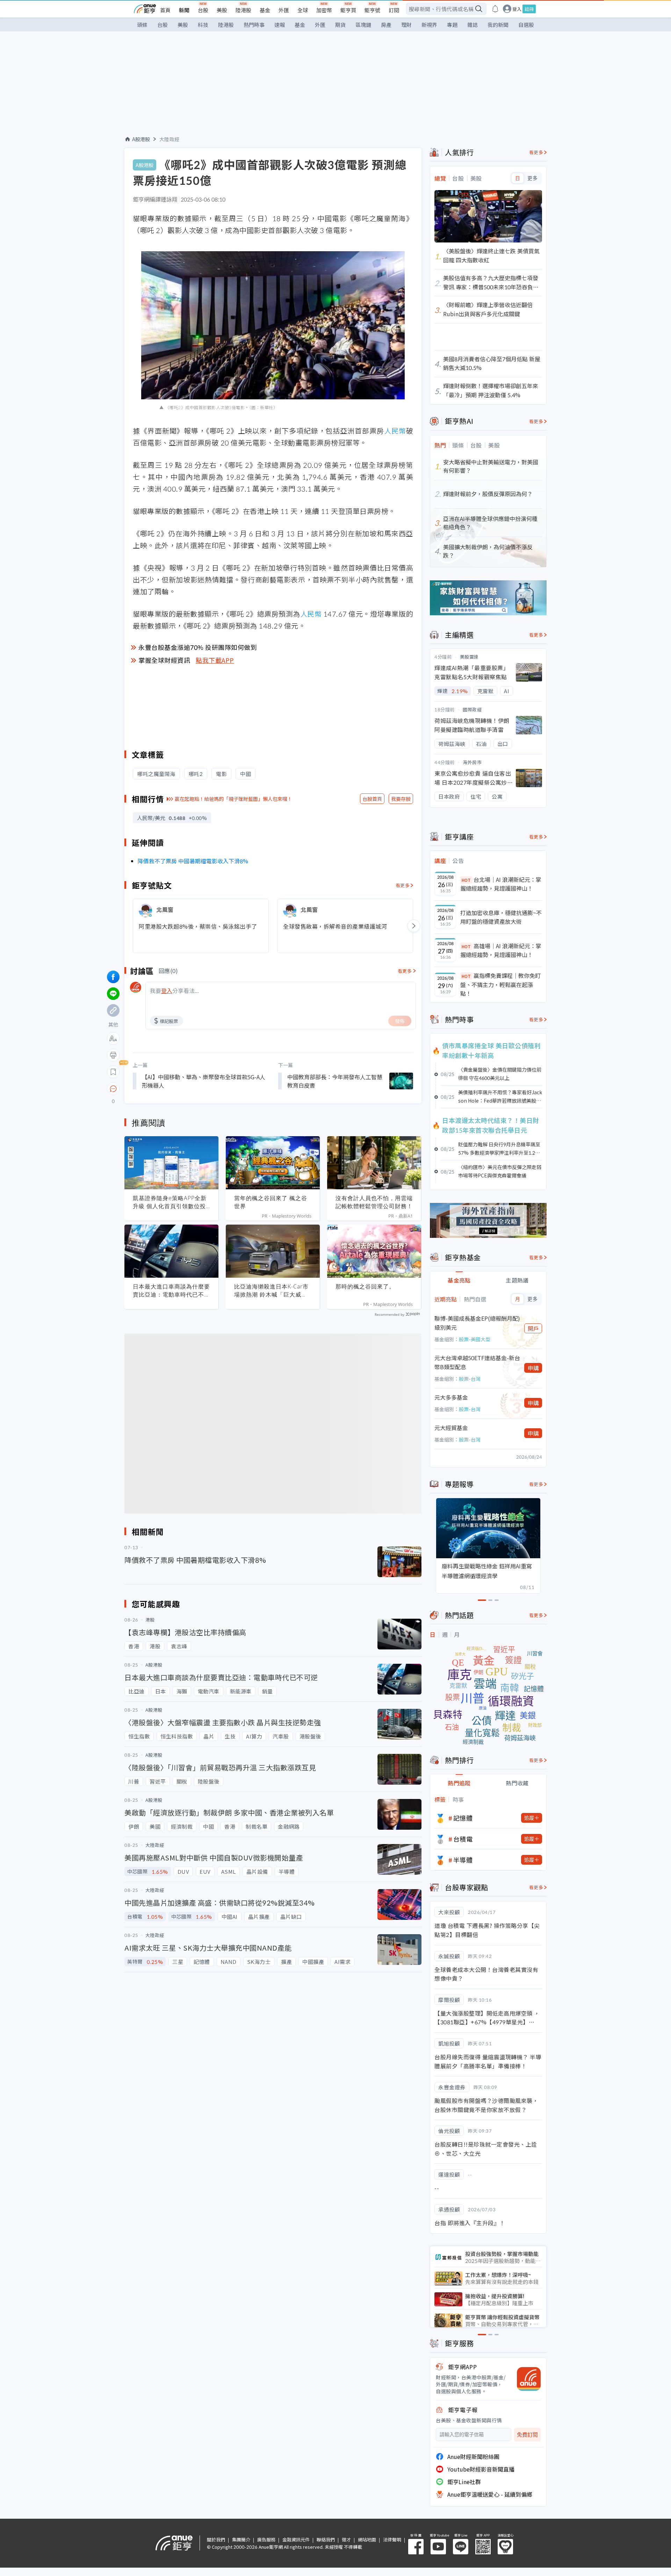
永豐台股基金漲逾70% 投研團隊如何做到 (198, 647)
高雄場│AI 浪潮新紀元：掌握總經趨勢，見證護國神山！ (501, 950)
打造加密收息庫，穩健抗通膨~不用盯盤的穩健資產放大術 (501, 917)
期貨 (340, 25)
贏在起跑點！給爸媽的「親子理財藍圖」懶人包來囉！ (233, 799)
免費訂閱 (527, 2435)
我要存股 (401, 799)
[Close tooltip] (172, 1089)
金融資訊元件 (296, 2539)
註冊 (529, 9)
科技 (203, 25)
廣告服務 (266, 2539)
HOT (466, 880)
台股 (203, 10)
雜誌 (472, 25)
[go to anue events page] (495, 9)
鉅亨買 (348, 10)
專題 (452, 25)
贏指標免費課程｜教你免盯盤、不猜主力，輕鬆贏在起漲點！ (500, 984)
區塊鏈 (363, 25)
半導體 (463, 1860)
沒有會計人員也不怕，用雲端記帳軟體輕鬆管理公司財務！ (374, 1202)
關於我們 (216, 2539)
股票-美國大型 (475, 1339)
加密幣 (324, 10)
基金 (265, 10)
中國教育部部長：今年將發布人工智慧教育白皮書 (335, 1081)
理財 (406, 25)
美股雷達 (469, 657)
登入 (517, 9)
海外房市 (472, 762)
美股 (222, 10)
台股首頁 (372, 799)
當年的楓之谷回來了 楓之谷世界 (271, 1202)
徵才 (346, 2539)
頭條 (142, 25)
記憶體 (463, 1818)
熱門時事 (254, 25)
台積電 (463, 1839)
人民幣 (395, 431)
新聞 (184, 10)
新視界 (429, 25)
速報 (280, 25)
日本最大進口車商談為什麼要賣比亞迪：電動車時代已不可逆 (171, 1291)
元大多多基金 (451, 1397)
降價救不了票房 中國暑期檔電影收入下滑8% (193, 861)
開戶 (533, 1328)
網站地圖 (367, 2539)
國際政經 (472, 709)
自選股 (526, 25)
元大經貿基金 (451, 1428)
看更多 (403, 885)
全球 (303, 10)
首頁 (165, 10)
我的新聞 (498, 25)
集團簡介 (241, 2539)
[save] (113, 1072)
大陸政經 (169, 139)
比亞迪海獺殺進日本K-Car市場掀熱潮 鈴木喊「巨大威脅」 (271, 1291)
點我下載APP (215, 660)
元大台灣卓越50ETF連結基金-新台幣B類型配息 (477, 1362)
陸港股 (243, 10)
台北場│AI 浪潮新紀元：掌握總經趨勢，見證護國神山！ (501, 884)
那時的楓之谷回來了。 (365, 1286)
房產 (386, 25)
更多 (532, 178)
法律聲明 (392, 2539)
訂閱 (394, 10)
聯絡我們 (326, 2539)
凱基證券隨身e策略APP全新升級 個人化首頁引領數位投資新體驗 (170, 1202)
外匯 (284, 10)
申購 (533, 1368)
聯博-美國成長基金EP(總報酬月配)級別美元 (477, 1323)
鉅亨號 (372, 10)
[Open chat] (113, 1089)
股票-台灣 (470, 1379)
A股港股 (141, 139)
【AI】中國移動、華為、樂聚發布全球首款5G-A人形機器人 (204, 1081)
